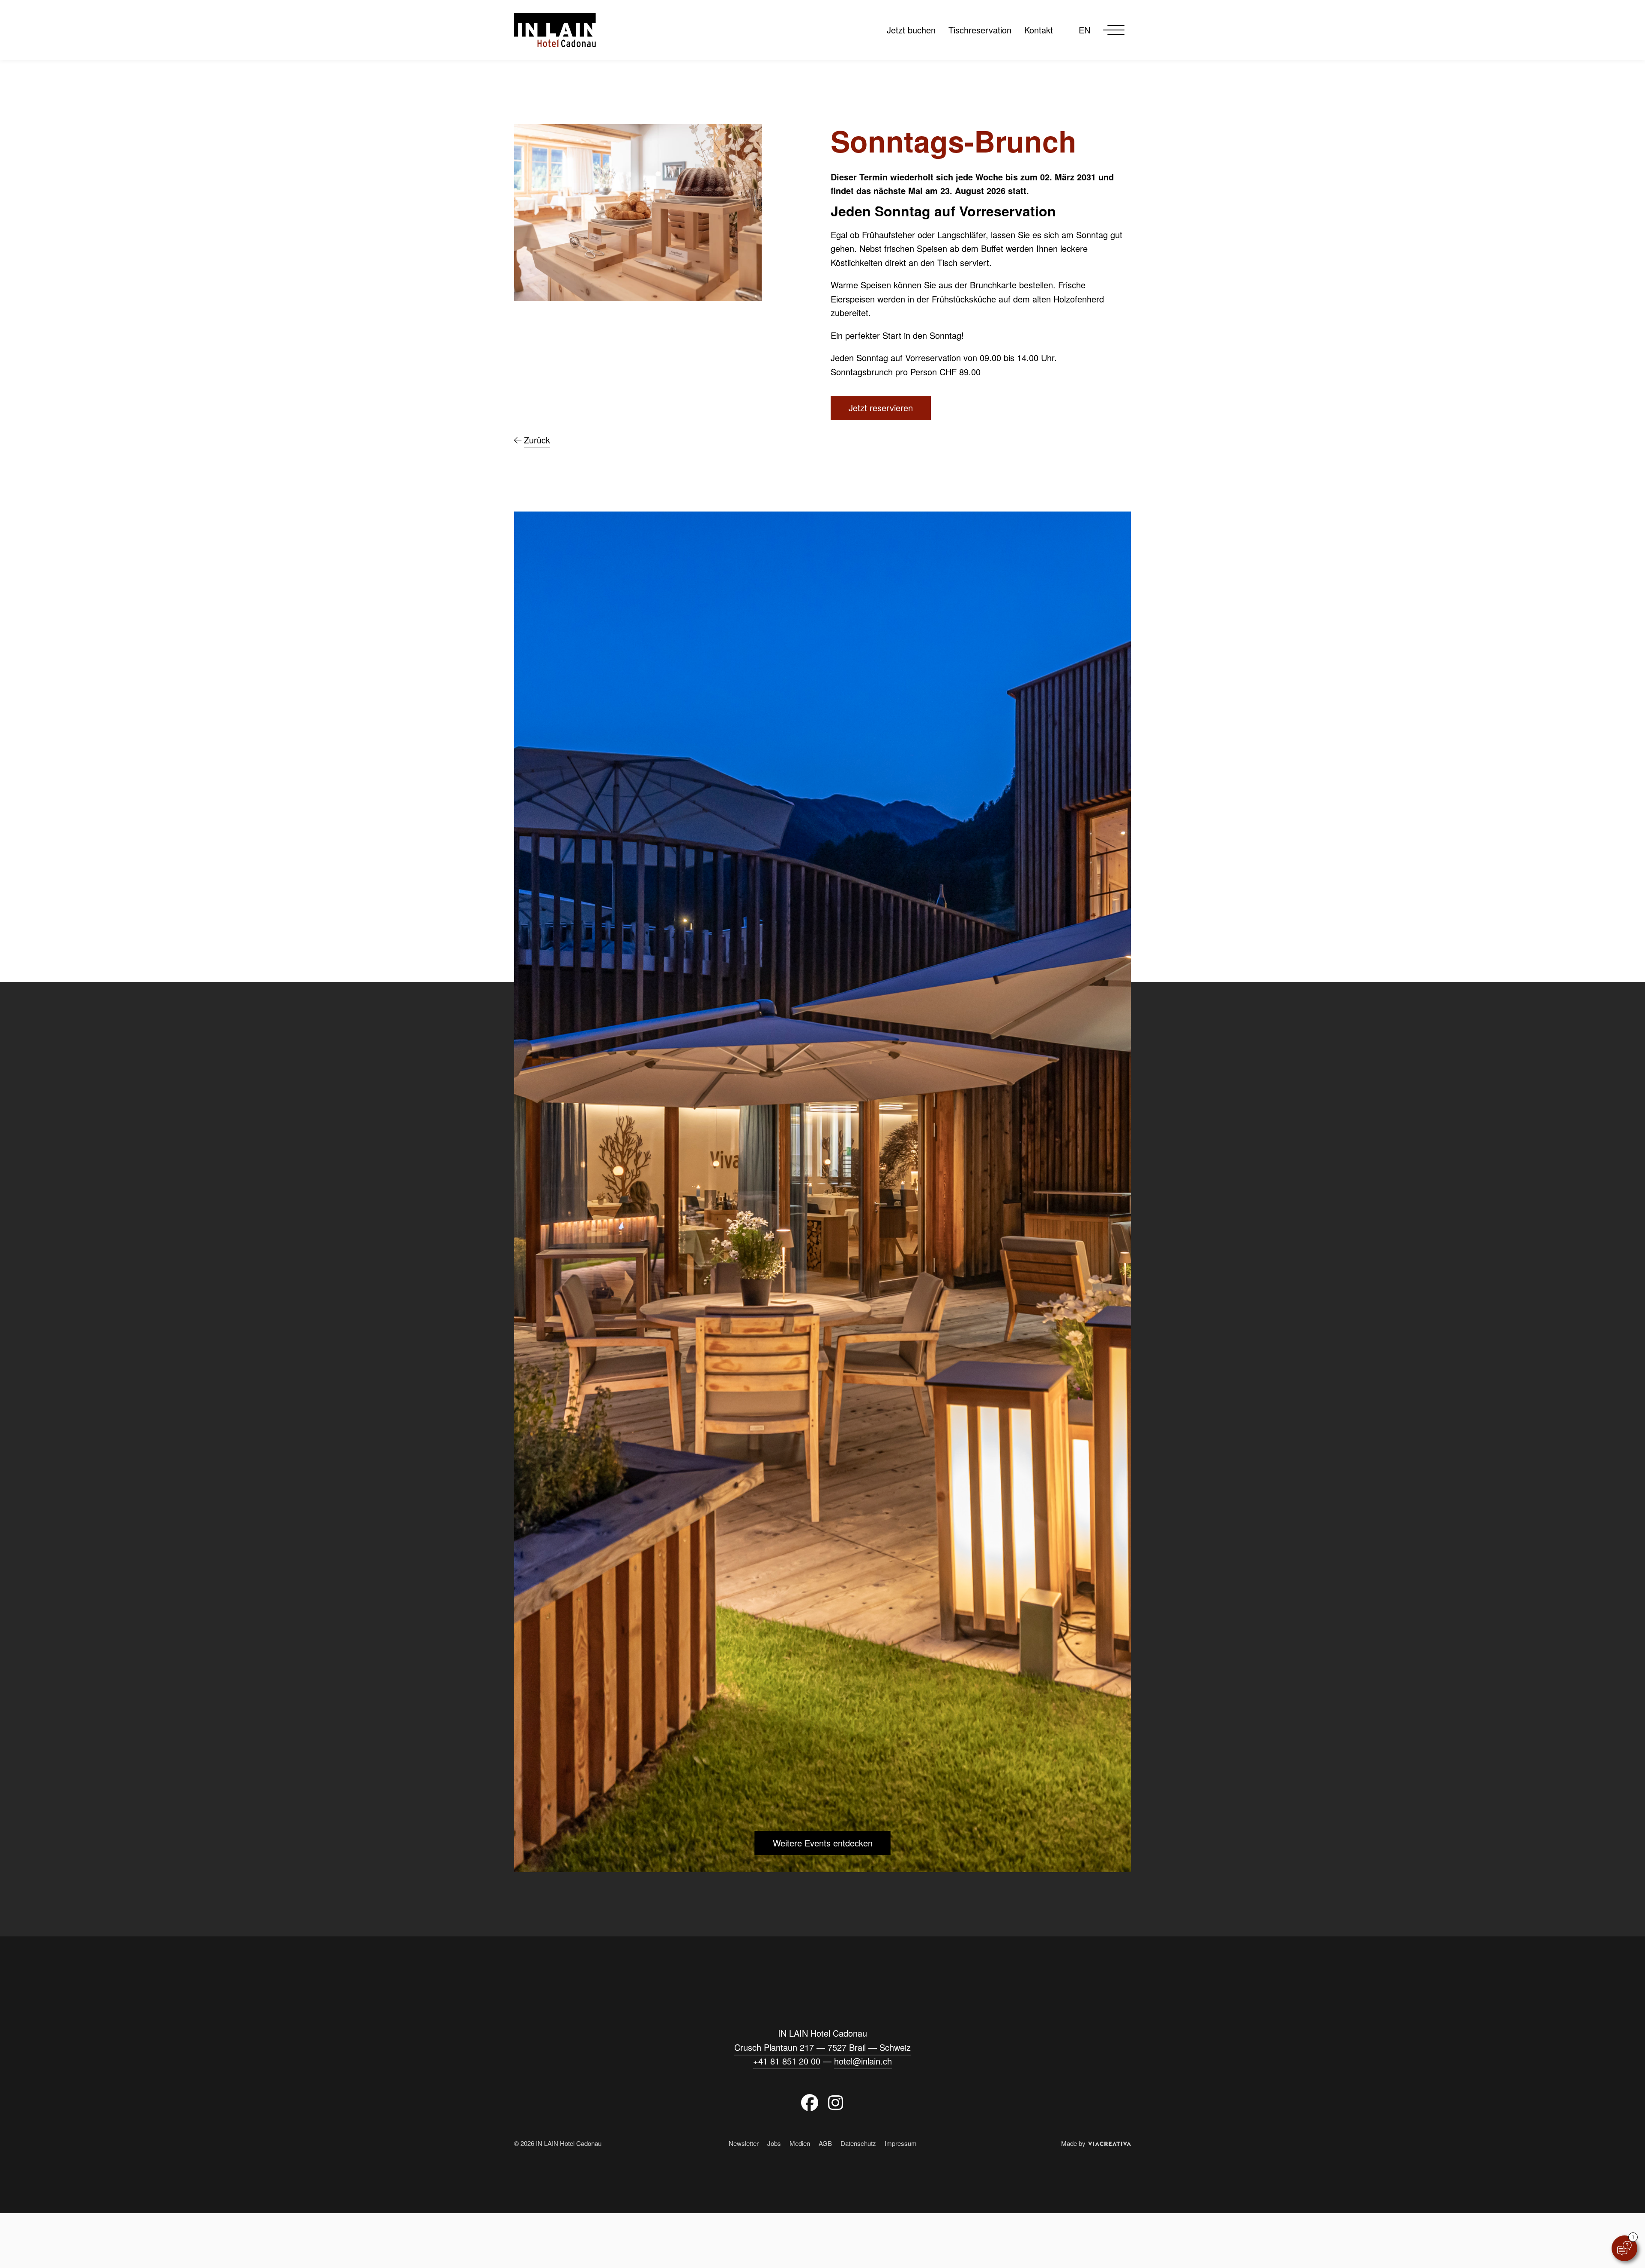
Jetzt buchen (911, 30)
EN (1084, 30)
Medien (800, 2143)
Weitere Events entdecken (823, 1843)
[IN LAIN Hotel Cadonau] (555, 30)
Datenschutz (858, 2143)
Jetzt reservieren (881, 408)
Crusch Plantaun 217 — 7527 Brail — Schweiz (822, 2047)
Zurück (537, 440)
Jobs (774, 2143)
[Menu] (1114, 30)
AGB (825, 2143)
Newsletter (744, 2143)
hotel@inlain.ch (863, 2061)
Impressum (901, 2143)
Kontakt (1039, 30)
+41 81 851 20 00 (787, 2061)
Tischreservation (980, 30)
